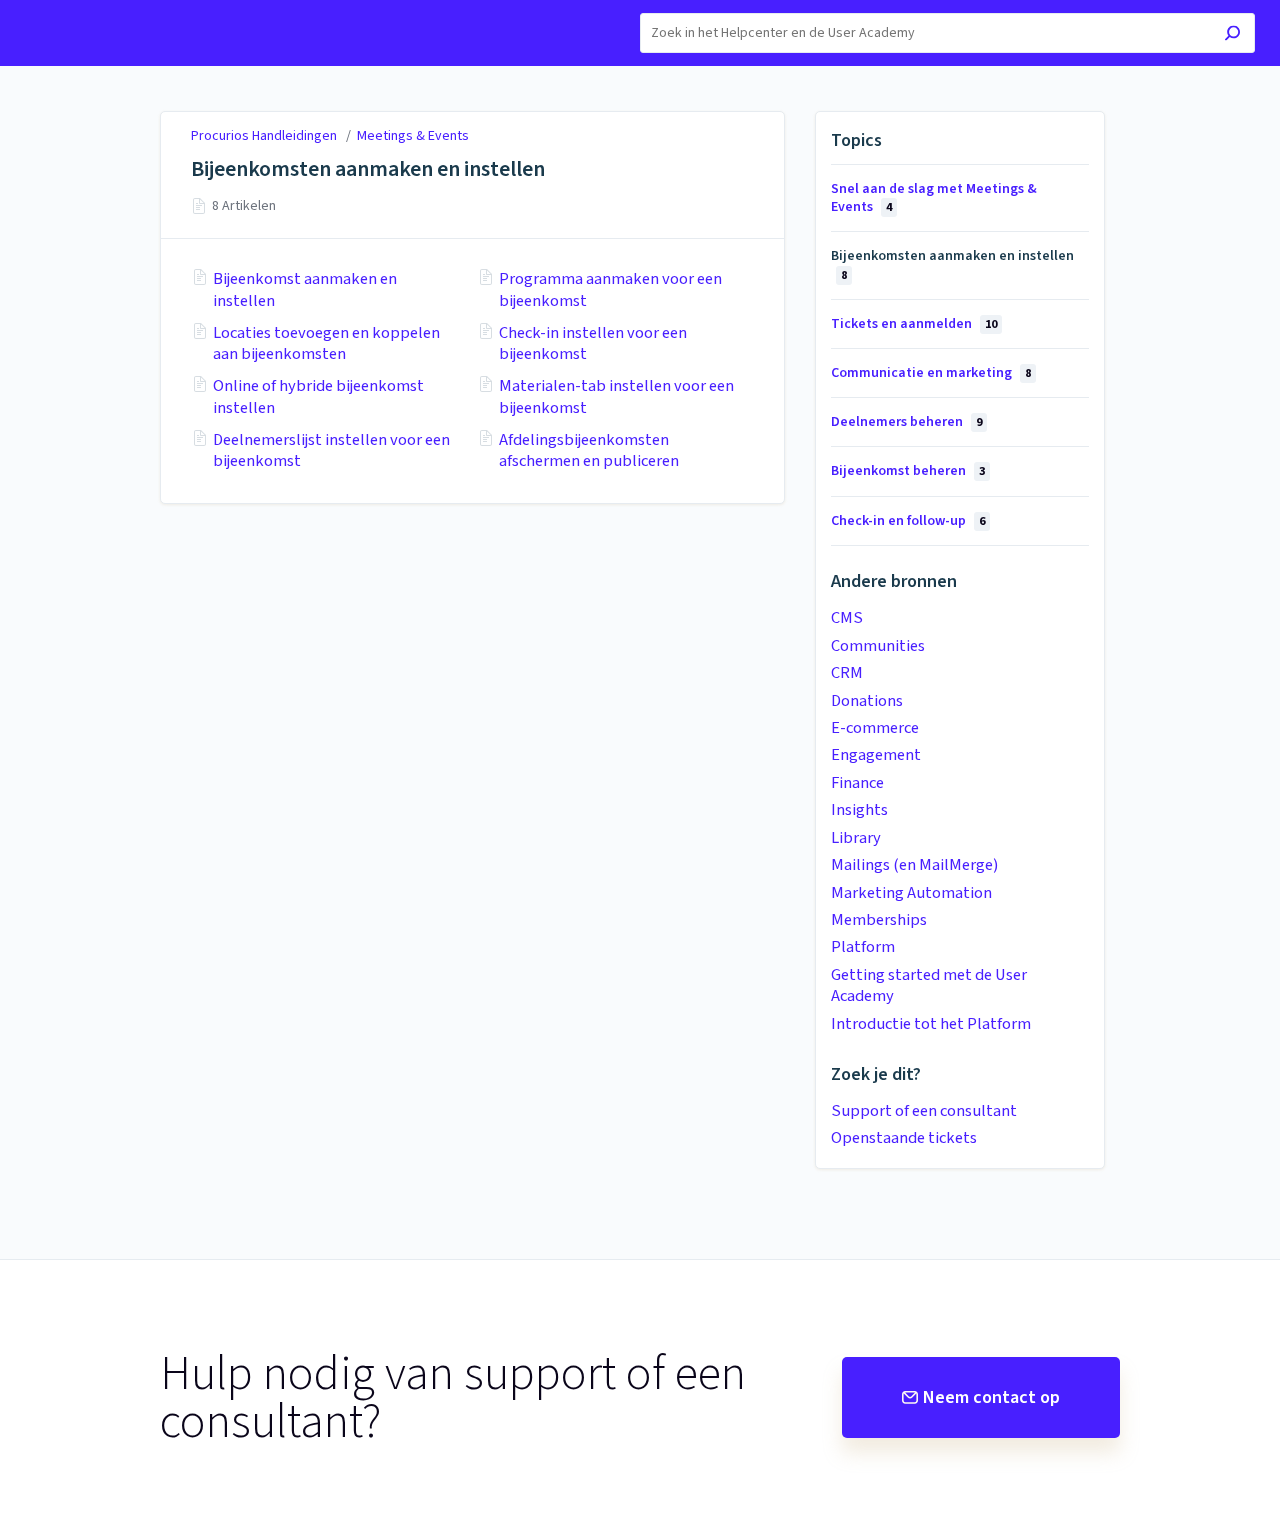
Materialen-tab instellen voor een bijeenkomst (616, 397)
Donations (867, 701)
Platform (863, 947)
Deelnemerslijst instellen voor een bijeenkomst (331, 451)
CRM (847, 673)
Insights (859, 810)
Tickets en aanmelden (914, 324)
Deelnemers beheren (906, 422)
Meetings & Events (413, 136)
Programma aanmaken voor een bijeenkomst (610, 290)
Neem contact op (991, 1397)
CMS (847, 618)
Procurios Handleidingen (264, 136)
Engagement (876, 755)
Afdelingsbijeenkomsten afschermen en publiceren (589, 451)
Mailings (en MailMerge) (914, 865)
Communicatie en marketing (931, 373)
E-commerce (875, 728)
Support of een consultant (924, 1111)
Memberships (879, 920)
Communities (878, 646)
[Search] (1232, 35)
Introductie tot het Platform (931, 1024)
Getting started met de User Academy (929, 985)
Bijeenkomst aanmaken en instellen (305, 290)
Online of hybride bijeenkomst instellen (318, 397)
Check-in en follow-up (908, 521)
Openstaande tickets (904, 1138)
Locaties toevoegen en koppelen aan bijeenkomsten (326, 344)
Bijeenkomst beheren (908, 471)
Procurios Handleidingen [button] (104, 10)
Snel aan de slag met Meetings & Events (934, 198)
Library (856, 838)
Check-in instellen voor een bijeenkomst (593, 344)
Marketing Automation (911, 893)
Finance (857, 783)
